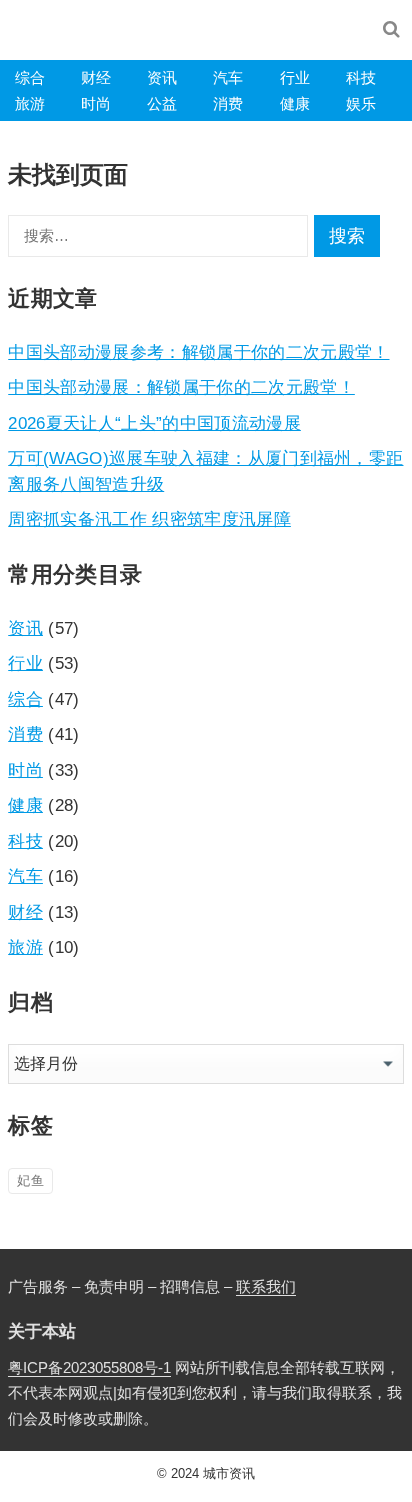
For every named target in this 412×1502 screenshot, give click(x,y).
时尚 (96, 103)
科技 (361, 77)
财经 (96, 77)
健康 (295, 103)
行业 (295, 77)
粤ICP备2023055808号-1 (89, 1367)
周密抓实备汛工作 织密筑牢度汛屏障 (149, 519)
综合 (30, 77)
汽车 (228, 77)
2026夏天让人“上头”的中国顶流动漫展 (154, 423)
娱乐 (361, 103)
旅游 (30, 103)
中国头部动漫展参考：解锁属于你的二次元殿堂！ (198, 352)
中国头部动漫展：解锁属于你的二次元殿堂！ (181, 387)
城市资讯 (229, 1473)
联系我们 (266, 1286)
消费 (228, 103)
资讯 (162, 77)
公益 (162, 103)
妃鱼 (30, 1180)
